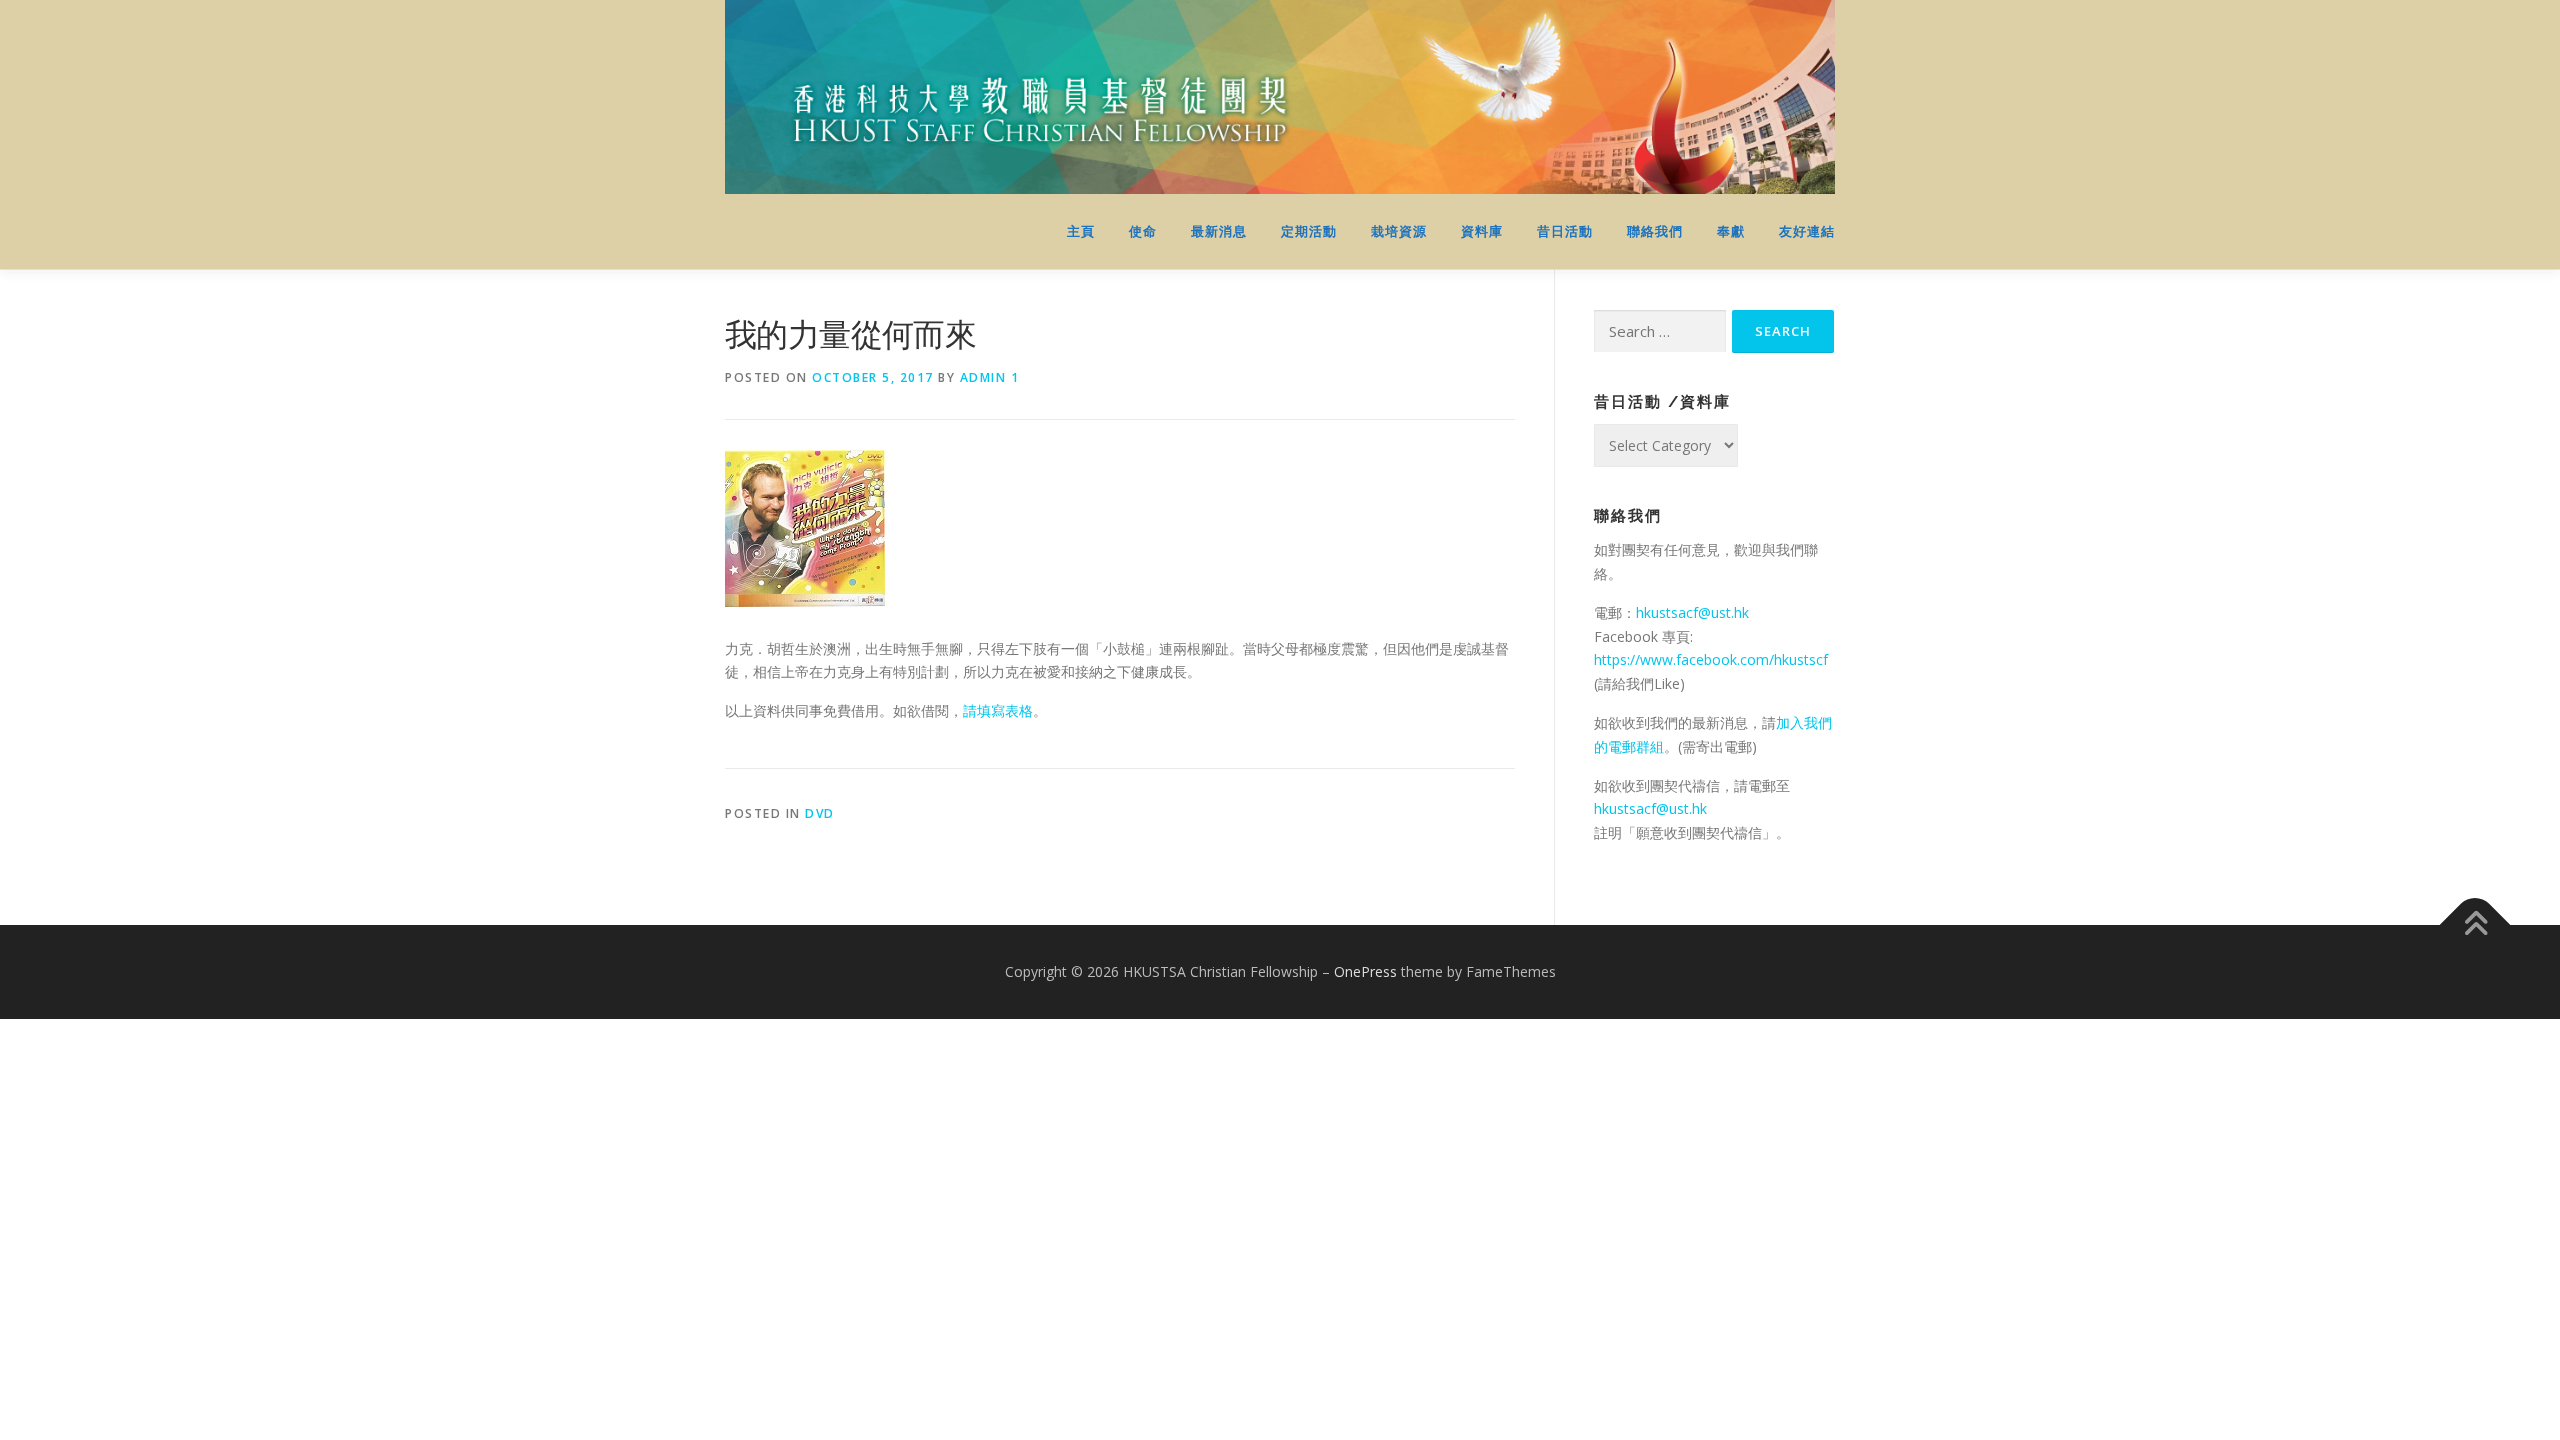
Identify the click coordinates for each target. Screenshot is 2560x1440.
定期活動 (1309, 231)
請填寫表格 (998, 710)
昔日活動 (1565, 231)
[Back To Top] (2475, 925)
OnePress (1365, 971)
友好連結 (1807, 231)
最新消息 (1219, 231)
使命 (1143, 231)
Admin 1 (990, 377)
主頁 (1081, 231)
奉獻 (1731, 231)
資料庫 (1482, 231)
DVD (820, 813)
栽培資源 (1399, 231)
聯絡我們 (1655, 231)
